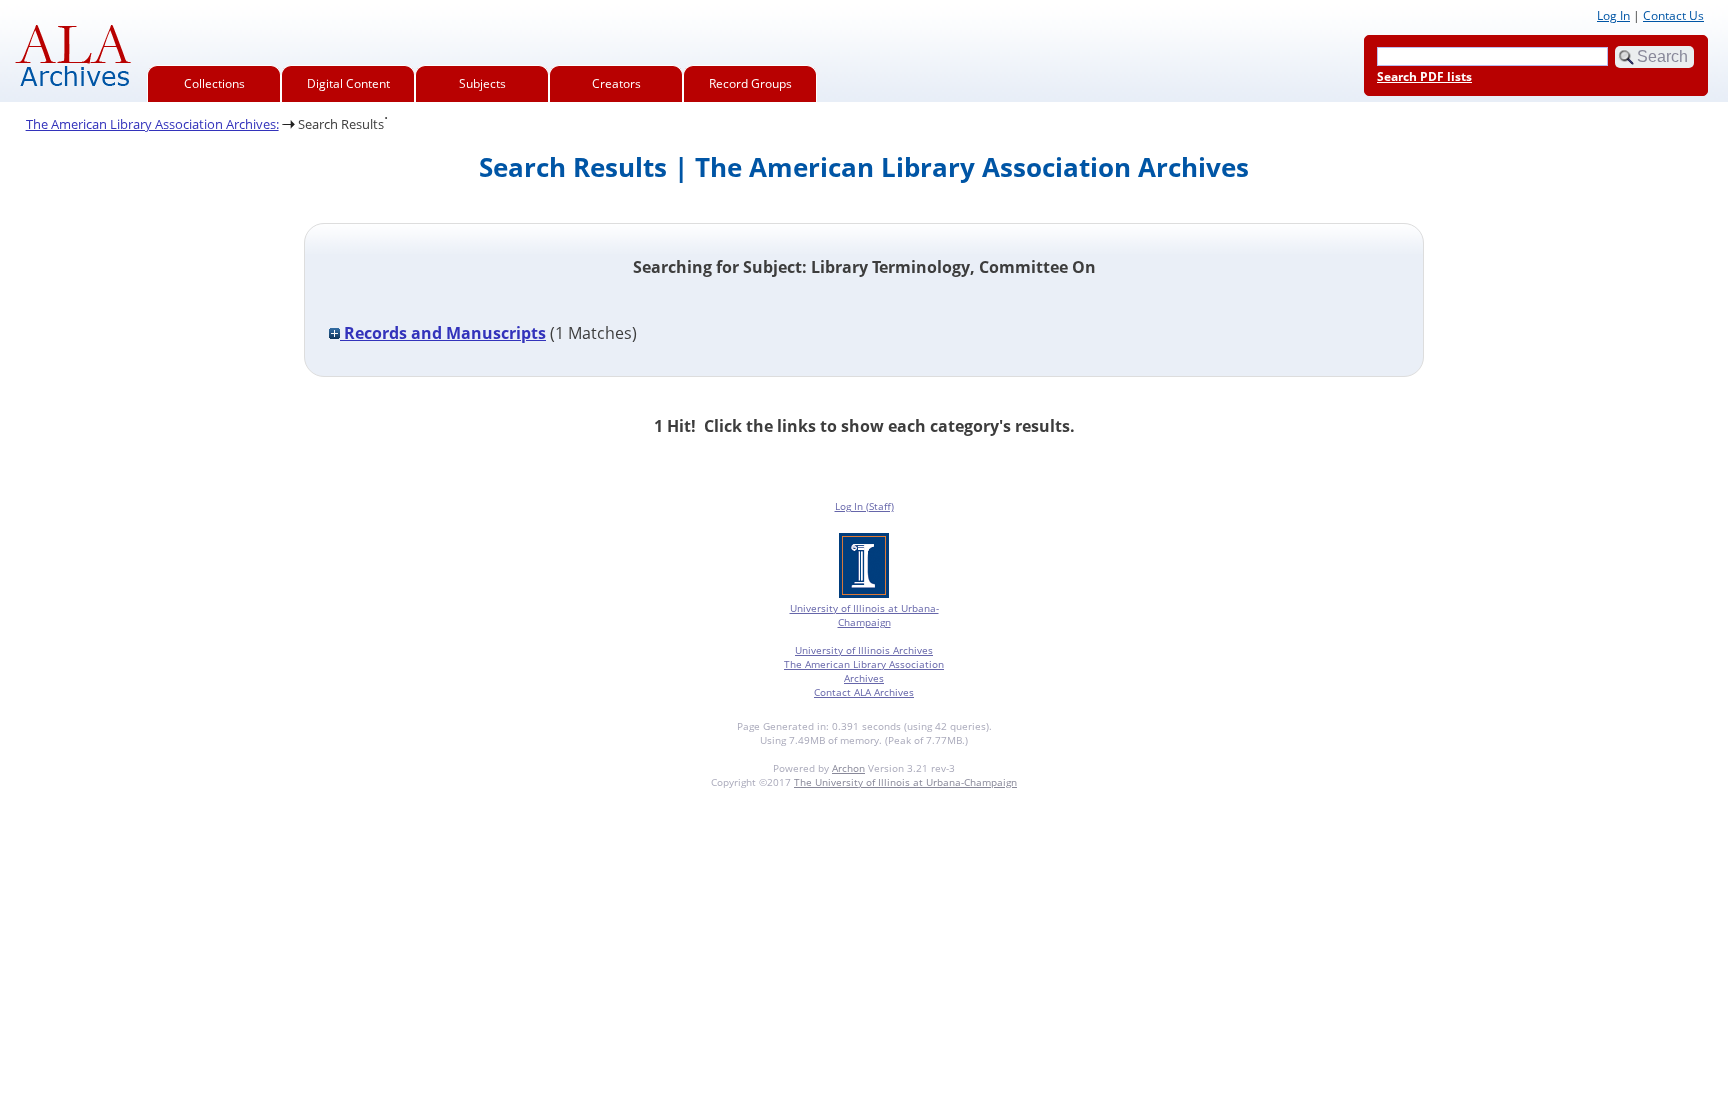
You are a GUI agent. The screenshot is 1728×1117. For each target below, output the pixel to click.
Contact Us (1673, 15)
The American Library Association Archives (864, 671)
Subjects (482, 83)
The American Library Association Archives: (152, 124)
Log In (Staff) (864, 506)
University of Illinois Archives (864, 650)
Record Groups (750, 83)
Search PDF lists (1424, 76)
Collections (214, 83)
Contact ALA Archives (864, 692)
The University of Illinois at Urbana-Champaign (905, 782)
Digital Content (348, 83)
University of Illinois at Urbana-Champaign (864, 615)
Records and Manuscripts (443, 333)
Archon (848, 768)
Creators (616, 83)
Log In (1613, 15)
